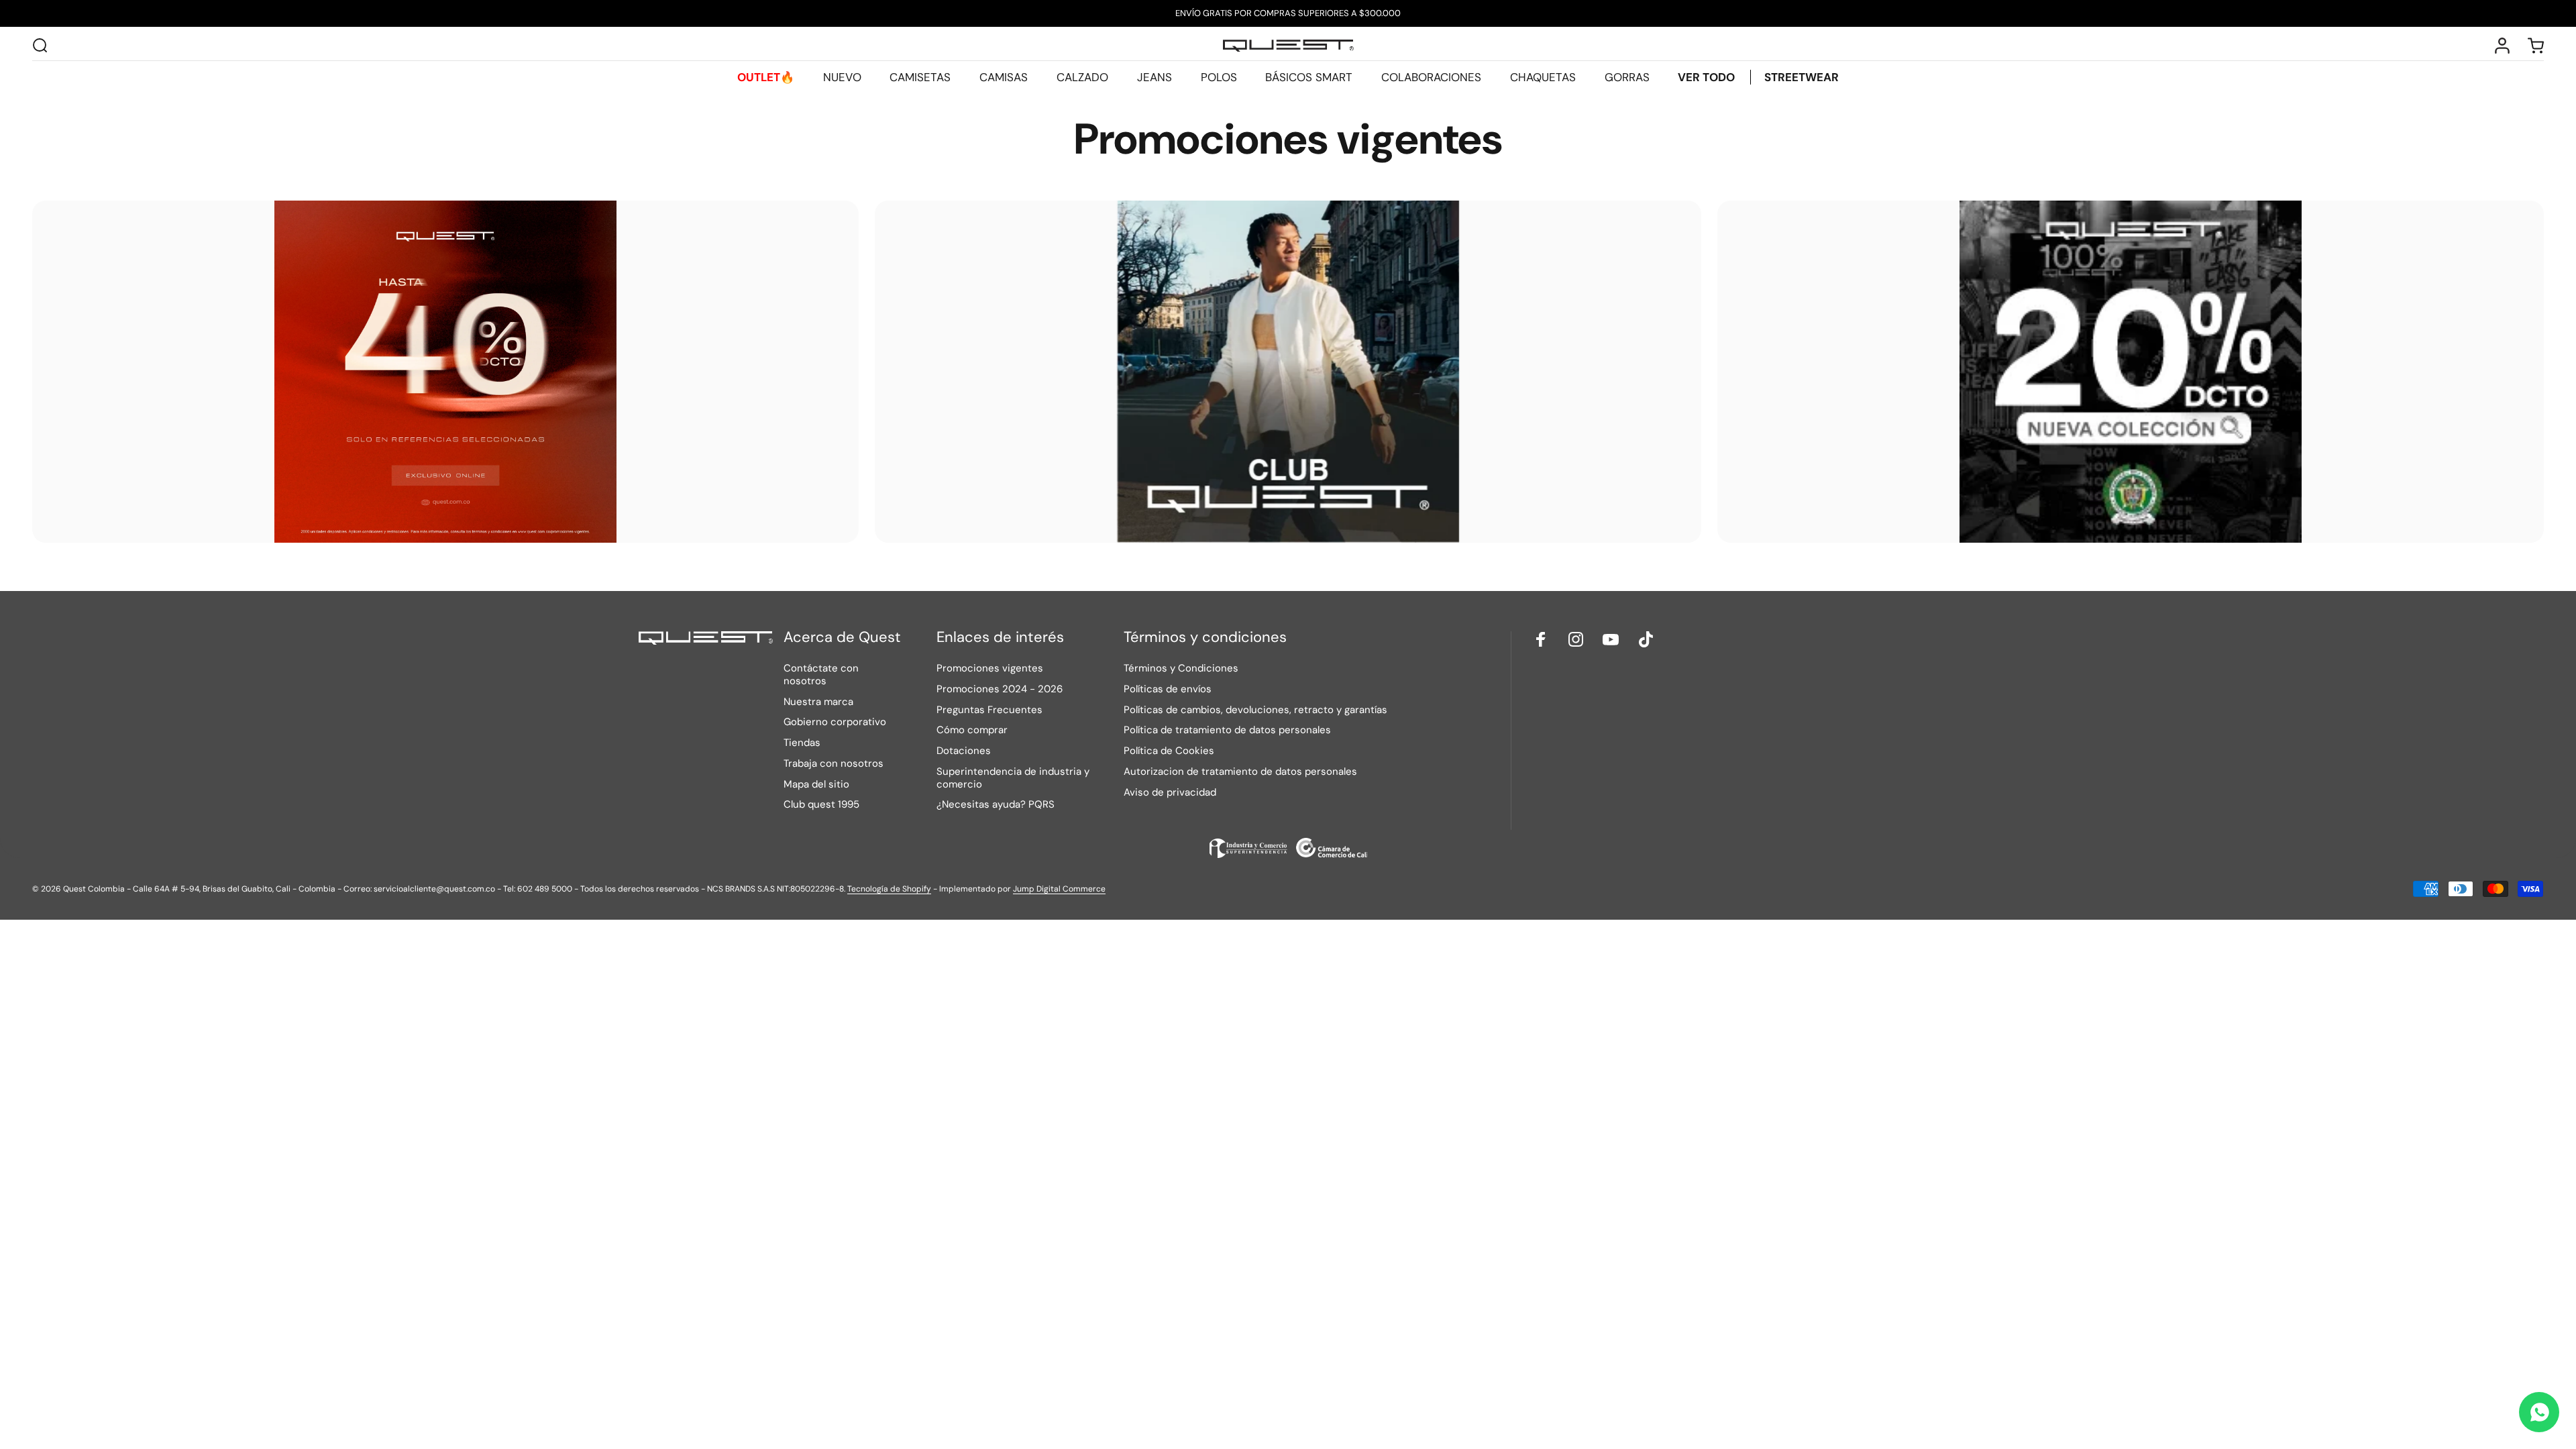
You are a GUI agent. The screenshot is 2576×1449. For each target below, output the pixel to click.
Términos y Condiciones (1181, 668)
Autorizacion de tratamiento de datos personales (1240, 772)
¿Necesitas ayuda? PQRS (996, 805)
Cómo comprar (972, 730)
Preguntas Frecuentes (989, 710)
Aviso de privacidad (1170, 793)
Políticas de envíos (1168, 689)
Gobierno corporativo (835, 722)
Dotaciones (964, 751)
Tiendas (802, 743)
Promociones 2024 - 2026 (1000, 689)
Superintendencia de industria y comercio (1013, 778)
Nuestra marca (818, 702)
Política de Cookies (1169, 751)
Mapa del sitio (816, 785)
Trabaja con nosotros (834, 764)
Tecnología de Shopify (889, 889)
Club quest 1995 (821, 805)
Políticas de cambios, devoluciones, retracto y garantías (1255, 710)
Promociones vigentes (990, 668)
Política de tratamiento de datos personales (1227, 730)
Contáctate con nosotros (821, 675)
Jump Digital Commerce (1059, 889)
